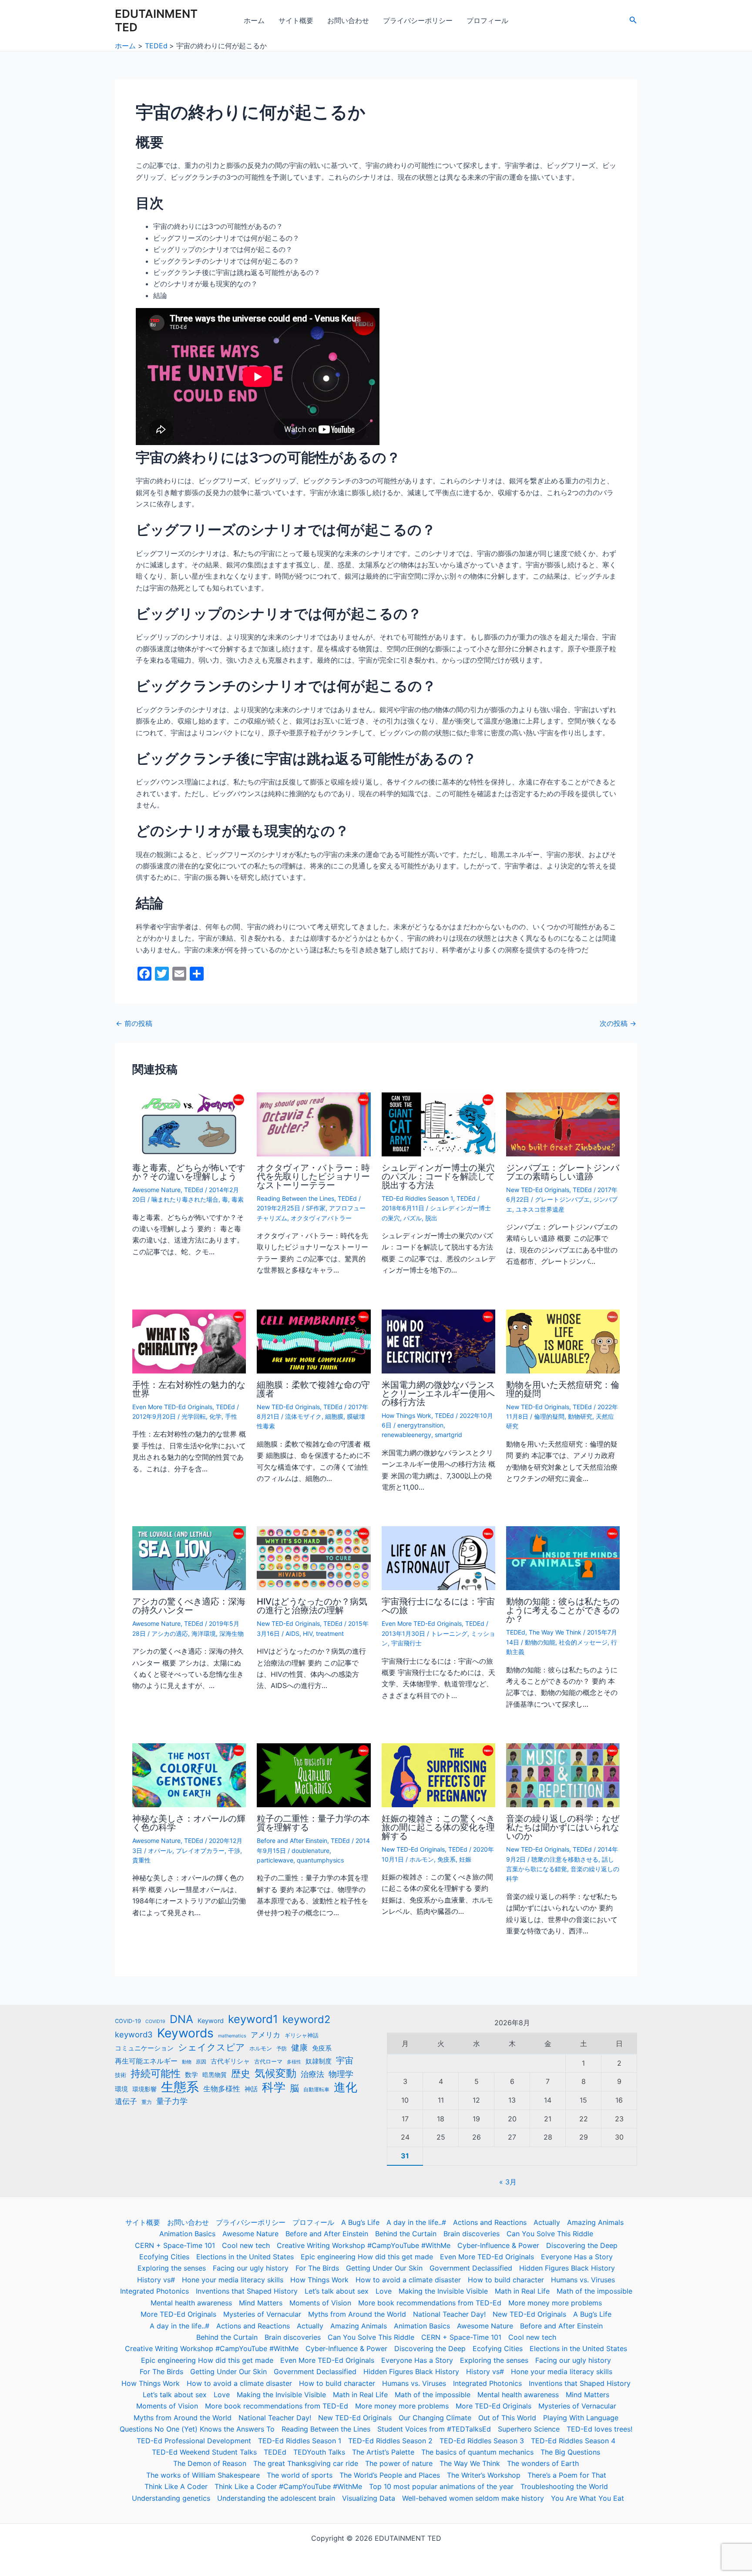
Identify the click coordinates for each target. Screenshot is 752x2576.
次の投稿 (618, 1023)
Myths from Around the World (357, 2314)
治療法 (312, 2074)
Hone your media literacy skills (233, 2280)
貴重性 (141, 1860)
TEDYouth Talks (319, 2452)
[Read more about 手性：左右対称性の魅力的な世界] (189, 1341)
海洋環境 (204, 1633)
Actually (547, 2222)
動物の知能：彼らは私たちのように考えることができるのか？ (563, 1610)
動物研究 (580, 1416)
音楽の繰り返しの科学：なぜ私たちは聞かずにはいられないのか (563, 1827)
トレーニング (449, 1633)
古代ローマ (268, 2062)
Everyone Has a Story (577, 2257)
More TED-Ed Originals (178, 2314)
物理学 (341, 2074)
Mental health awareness (191, 2303)
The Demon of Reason (210, 2463)
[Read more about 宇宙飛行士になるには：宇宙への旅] (438, 1558)
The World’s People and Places (390, 2475)
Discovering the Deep (582, 2245)
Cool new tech (246, 2245)
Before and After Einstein (292, 1841)
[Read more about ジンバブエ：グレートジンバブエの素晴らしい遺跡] (563, 1124)
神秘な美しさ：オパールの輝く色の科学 (189, 1823)
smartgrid (448, 1435)
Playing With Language (581, 2418)
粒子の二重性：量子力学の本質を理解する (313, 1823)
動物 (187, 2062)
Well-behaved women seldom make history (473, 2498)
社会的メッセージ (583, 1642)
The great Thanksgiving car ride (306, 2463)
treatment (330, 1633)
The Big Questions (570, 2452)
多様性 (294, 2062)
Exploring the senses (172, 2268)
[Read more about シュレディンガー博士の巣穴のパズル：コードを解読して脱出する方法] (438, 1124)
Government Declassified (471, 2268)
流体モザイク (303, 1416)
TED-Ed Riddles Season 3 (482, 2441)
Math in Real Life (522, 2291)
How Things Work (406, 1415)
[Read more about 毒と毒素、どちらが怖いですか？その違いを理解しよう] (189, 1124)
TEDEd (194, 1190)
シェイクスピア (211, 2047)
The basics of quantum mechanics (477, 2452)
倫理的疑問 (549, 1416)
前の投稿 (134, 1023)
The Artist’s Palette (383, 2452)
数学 (191, 2075)
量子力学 (172, 2101)
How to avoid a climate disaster (408, 2280)
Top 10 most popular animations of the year (441, 2486)
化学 (215, 1416)
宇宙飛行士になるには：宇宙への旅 (438, 1606)
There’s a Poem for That (567, 2475)
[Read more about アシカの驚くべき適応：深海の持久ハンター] (189, 1558)
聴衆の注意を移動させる (565, 1859)
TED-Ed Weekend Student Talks (204, 2452)
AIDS (292, 1633)
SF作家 (316, 1208)
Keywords (185, 2033)
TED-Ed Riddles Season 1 (417, 1198)
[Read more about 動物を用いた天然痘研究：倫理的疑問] (563, 1341)
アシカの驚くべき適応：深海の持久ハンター (189, 1606)
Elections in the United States (245, 2257)
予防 (282, 2049)
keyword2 (306, 2020)
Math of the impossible (594, 2291)
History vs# (156, 2280)
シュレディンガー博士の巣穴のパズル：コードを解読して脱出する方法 (438, 1176)
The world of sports (300, 2475)
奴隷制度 (319, 2061)
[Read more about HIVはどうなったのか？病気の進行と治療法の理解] (314, 1558)
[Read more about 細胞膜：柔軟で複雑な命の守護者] (314, 1341)
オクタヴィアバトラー (321, 1218)
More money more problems (555, 2303)
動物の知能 (540, 1642)
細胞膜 (334, 1416)
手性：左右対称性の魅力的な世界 (189, 1389)
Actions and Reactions (490, 2222)
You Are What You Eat (587, 2498)
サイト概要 (296, 20)
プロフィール (487, 20)
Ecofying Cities (164, 2257)
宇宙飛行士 (406, 1643)
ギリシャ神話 (302, 2035)
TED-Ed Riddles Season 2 (390, 2441)
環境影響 (144, 2089)
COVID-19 (128, 2021)
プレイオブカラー (200, 1851)
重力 (147, 2102)
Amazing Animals (595, 2222)
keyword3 (134, 2034)
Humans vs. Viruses (583, 2280)
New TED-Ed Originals (538, 1190)
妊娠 (465, 1859)
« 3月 (508, 2182)
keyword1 (253, 2019)
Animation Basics (187, 2234)
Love (384, 2291)
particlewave (275, 1860)
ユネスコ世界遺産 (540, 1209)
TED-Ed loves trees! (599, 2429)
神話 (251, 2089)
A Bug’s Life (360, 2222)
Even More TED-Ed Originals (172, 1407)
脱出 (431, 1218)
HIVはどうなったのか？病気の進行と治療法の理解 (312, 1606)
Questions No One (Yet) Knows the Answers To (197, 2429)
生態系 (180, 2087)
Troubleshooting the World (564, 2486)
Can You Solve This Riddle (550, 2234)
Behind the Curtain (406, 2234)
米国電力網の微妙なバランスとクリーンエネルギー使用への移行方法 (438, 1394)
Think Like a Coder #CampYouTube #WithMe (288, 2486)
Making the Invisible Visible (443, 2291)
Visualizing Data (369, 2498)
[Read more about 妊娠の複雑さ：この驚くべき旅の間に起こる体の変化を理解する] (438, 1775)
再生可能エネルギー (146, 2061)
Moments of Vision (320, 2303)
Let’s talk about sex (337, 2291)
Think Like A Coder (176, 2486)
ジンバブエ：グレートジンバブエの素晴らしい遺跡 (563, 1172)
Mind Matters (261, 2303)
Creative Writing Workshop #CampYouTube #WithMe (364, 2245)
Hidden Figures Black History (567, 2268)
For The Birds (317, 2268)
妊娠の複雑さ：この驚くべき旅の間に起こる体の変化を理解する (438, 1827)
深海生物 (232, 1633)
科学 (274, 2087)
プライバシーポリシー (418, 20)
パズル (413, 1218)
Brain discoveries (472, 2234)
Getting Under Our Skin (384, 2268)
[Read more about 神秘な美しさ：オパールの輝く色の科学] (189, 1775)
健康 (299, 2048)
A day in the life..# (416, 2222)
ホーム (254, 20)
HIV (308, 1633)
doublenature (311, 1851)
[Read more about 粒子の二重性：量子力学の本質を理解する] (314, 1775)
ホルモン (422, 1859)
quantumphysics (320, 1860)
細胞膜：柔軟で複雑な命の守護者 (313, 1389)
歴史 (241, 2074)
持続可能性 (156, 2074)
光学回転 (194, 1416)
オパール (160, 1851)
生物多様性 (222, 2089)
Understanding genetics (171, 2498)
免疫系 (446, 1859)
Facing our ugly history (251, 2268)
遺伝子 (126, 2101)
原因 (201, 2062)
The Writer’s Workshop (484, 2475)
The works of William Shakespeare (203, 2475)
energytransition (420, 1425)
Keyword (211, 2021)
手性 (231, 1416)
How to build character (506, 2280)
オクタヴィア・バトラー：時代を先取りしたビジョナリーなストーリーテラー (313, 1176)
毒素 (238, 1199)
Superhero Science (529, 2429)
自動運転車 (316, 2090)
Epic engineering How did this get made (367, 2257)
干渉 (234, 1851)
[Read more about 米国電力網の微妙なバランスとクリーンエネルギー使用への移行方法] (438, 1341)
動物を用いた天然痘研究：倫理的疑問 (563, 1389)
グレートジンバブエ (562, 1199)
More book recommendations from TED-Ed (430, 2303)
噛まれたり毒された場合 (185, 1199)
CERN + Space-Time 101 (175, 2245)
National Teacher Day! (449, 2314)
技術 (121, 2075)
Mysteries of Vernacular (262, 2314)
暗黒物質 (215, 2075)
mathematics (232, 2036)
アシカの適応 (170, 1633)
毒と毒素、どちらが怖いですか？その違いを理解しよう (189, 1172)
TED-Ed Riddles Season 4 (573, 2441)
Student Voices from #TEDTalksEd (434, 2429)
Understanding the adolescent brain (276, 2498)
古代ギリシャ (230, 2061)
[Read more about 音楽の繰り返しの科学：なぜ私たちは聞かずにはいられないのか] (563, 1775)
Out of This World (507, 2418)
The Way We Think (555, 1632)
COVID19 (155, 2022)
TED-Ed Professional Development (194, 2441)
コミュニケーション (144, 2048)
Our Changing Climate (435, 2418)
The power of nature (399, 2463)
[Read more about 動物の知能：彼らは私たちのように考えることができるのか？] (563, 1558)
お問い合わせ (348, 20)
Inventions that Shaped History (247, 2291)
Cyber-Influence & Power (498, 2245)
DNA (181, 2019)
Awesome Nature (156, 1190)
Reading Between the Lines (295, 1198)
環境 (121, 2089)
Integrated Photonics (154, 2291)
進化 (346, 2087)
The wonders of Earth (543, 2463)
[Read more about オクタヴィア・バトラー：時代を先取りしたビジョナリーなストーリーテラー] (314, 1124)
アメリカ (265, 2035)
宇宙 (345, 2060)
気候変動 (275, 2074)
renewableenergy (406, 1435)
